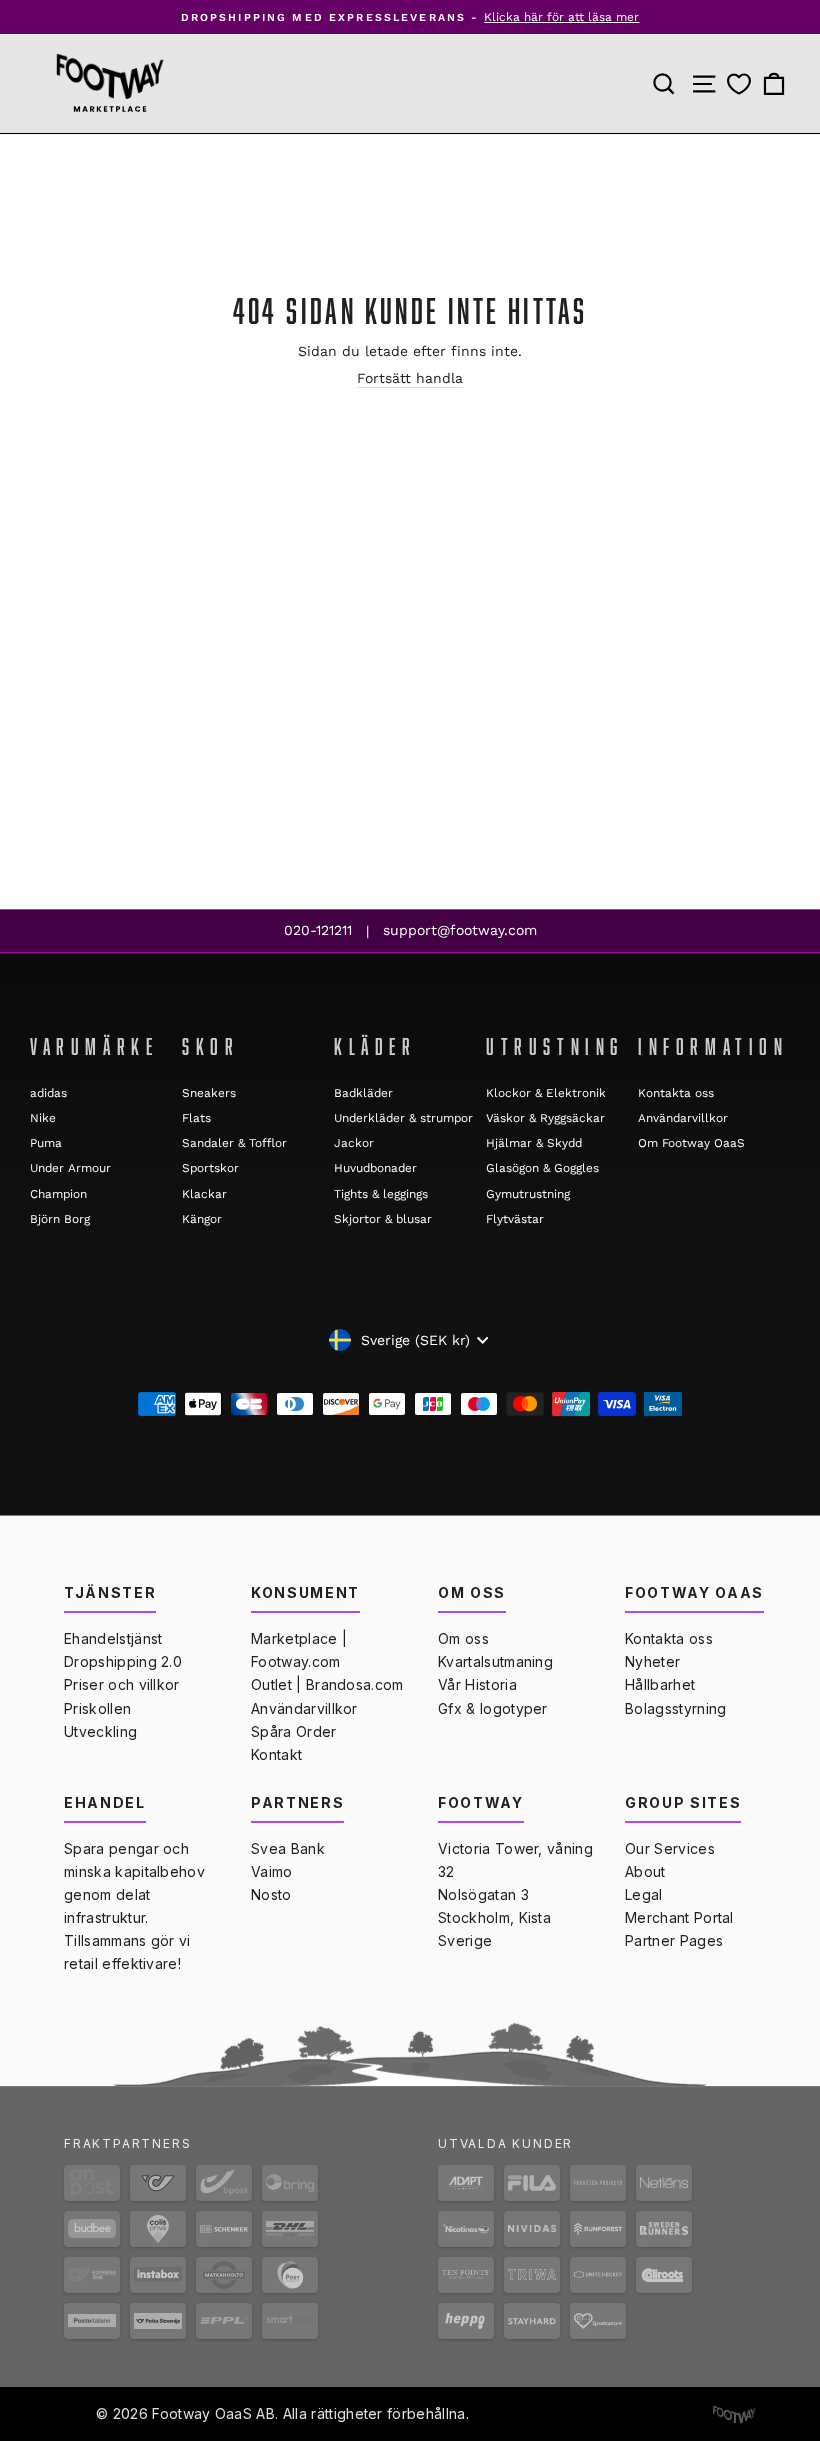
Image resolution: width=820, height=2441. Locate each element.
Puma (46, 1143)
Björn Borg (60, 1219)
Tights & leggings (381, 1194)
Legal (644, 1894)
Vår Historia (477, 1684)
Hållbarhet (660, 1684)
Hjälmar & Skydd (534, 1143)
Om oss (463, 1638)
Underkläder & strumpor (403, 1118)
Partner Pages (674, 1940)
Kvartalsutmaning (495, 1661)
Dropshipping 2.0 (123, 1661)
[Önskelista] (739, 84)
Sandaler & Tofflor (234, 1143)
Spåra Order (294, 1731)
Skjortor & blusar (383, 1219)
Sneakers (209, 1093)
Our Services (670, 1848)
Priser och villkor (122, 1684)
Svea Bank (288, 1848)
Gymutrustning (528, 1194)
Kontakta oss (676, 1093)
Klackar (204, 1194)
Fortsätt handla (410, 378)
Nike (43, 1118)
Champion (58, 1194)
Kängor (202, 1219)
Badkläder (363, 1093)
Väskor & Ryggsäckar (545, 1118)
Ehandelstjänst (113, 1638)
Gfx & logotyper (493, 1708)
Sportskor (210, 1168)
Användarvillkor (683, 1118)
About (645, 1871)
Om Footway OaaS (691, 1143)
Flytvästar (515, 1219)
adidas (48, 1093)
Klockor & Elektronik (546, 1093)
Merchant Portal (679, 1917)
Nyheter (652, 1661)
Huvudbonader (375, 1168)
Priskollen (97, 1708)
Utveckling (100, 1731)
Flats (196, 1118)
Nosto (271, 1894)
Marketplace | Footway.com (299, 1650)
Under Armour (70, 1168)
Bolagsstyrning (675, 1708)
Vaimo (272, 1871)
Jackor (354, 1143)
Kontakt (276, 1754)
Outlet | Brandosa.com (327, 1684)
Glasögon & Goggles (542, 1168)
